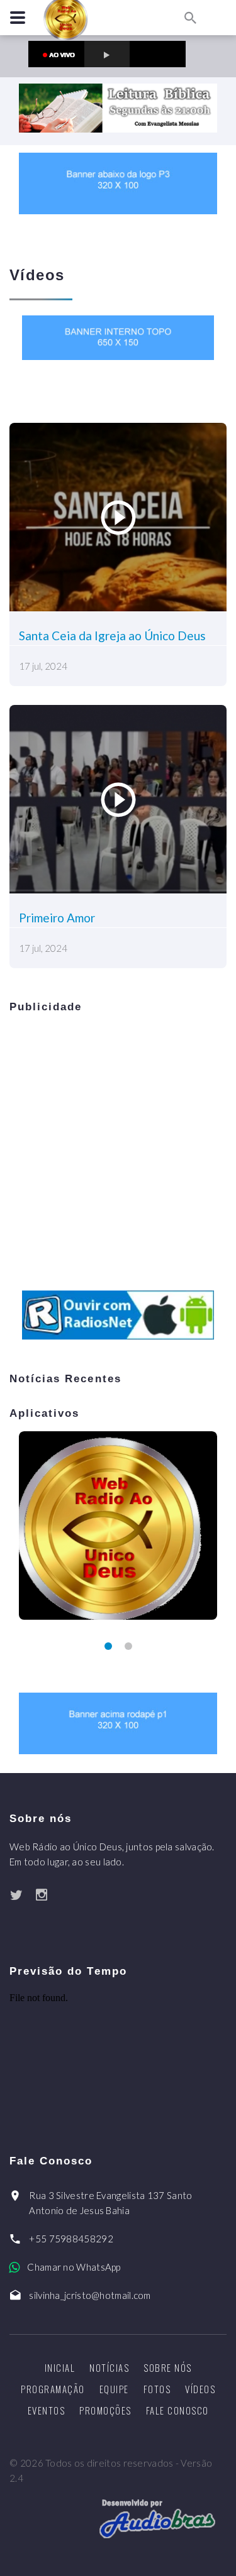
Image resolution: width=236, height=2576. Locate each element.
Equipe (114, 2389)
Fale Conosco (177, 2410)
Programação (53, 2389)
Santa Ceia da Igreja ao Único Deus (112, 636)
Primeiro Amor (57, 918)
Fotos (157, 2389)
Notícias (109, 2367)
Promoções (105, 2410)
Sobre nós (168, 2367)
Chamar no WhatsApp (74, 2267)
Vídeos (200, 2389)
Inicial (60, 2367)
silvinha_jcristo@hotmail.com (90, 2295)
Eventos (47, 2410)
